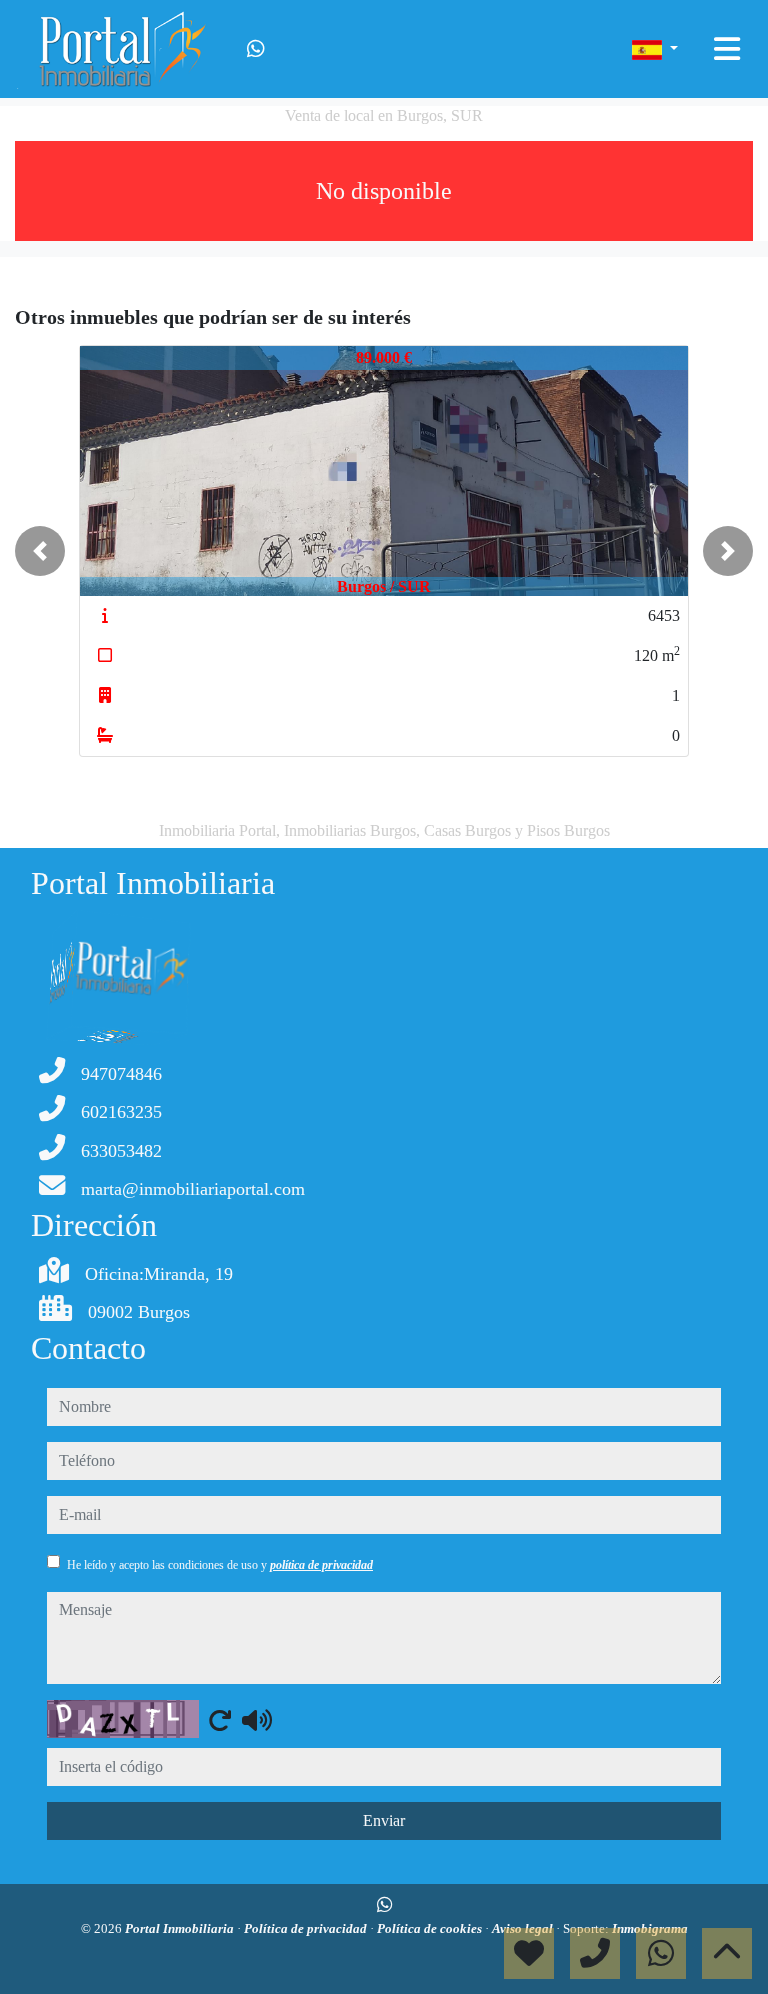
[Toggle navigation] (727, 49)
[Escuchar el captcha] (257, 1720)
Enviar (384, 1820)
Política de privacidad (307, 1928)
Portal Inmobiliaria (181, 1928)
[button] (40, 551)
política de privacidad (321, 1565)
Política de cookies (431, 1928)
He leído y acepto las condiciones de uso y (220, 1565)
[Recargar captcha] (220, 1720)
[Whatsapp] (256, 49)
